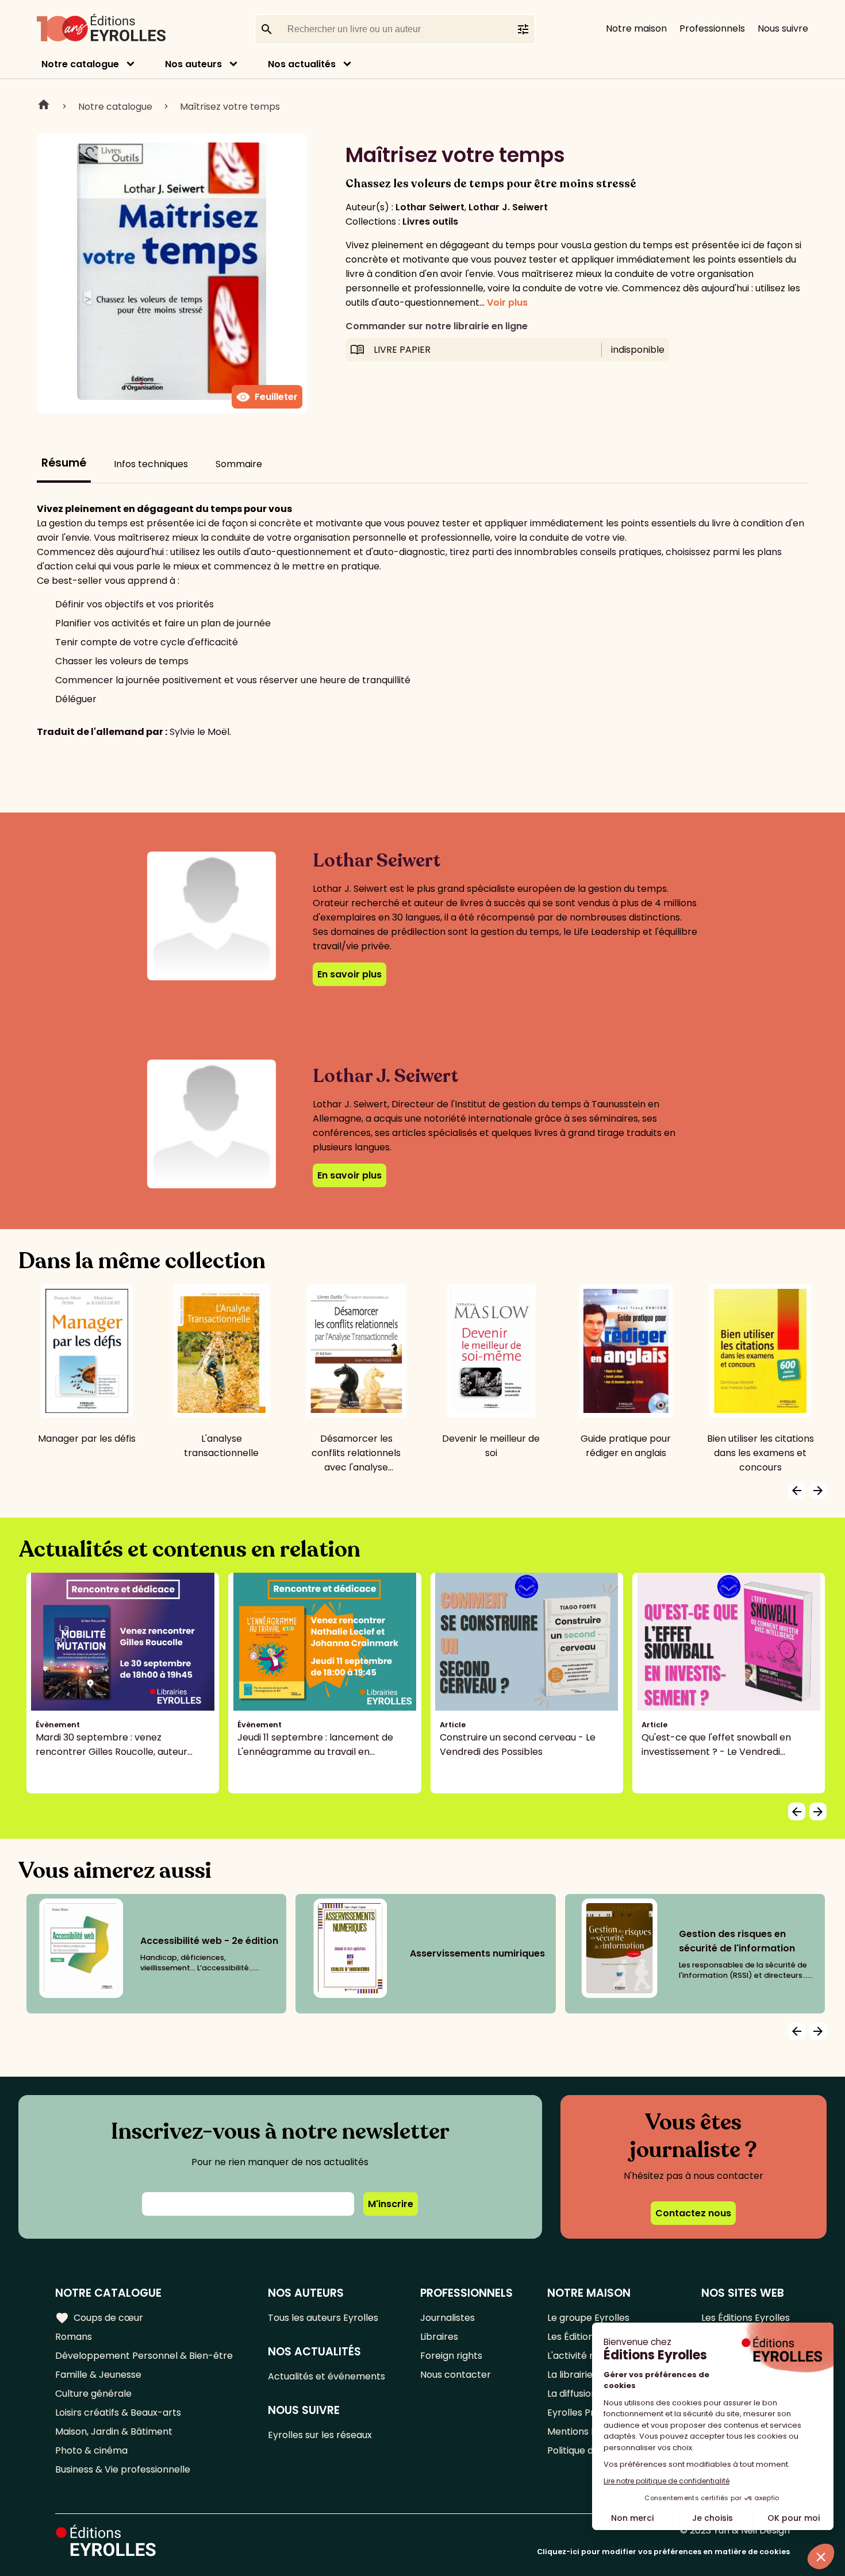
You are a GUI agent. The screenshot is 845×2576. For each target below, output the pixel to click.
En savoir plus (349, 974)
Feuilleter (267, 397)
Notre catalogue (80, 64)
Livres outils (430, 222)
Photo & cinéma (91, 2450)
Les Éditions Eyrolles (746, 2318)
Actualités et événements (327, 2376)
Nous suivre (783, 28)
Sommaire (239, 464)
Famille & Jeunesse (98, 2375)
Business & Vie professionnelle (123, 2469)
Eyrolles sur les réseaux (320, 2435)
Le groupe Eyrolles (588, 2318)
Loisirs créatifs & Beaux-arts (118, 2413)
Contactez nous (693, 2213)
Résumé (64, 463)
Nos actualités (302, 64)
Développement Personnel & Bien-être (144, 2356)
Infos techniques (151, 464)
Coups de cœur (99, 2318)
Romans (74, 2337)
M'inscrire (391, 2204)
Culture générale (93, 2394)
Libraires (439, 2337)
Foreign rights (451, 2356)
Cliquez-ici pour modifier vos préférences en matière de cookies (663, 2552)
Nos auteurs (193, 64)
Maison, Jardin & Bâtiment (114, 2431)
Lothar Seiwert (430, 207)
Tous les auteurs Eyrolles (323, 2318)
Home (44, 106)
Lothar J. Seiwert (508, 207)
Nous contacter (456, 2375)
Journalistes (448, 2318)
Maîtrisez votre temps (230, 107)
